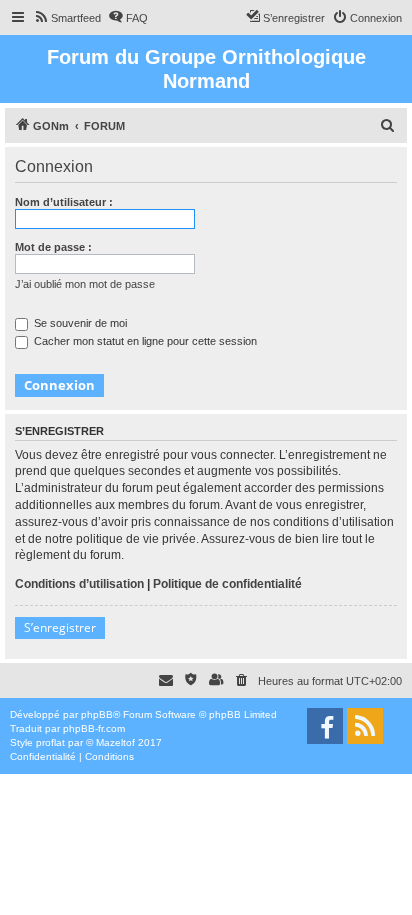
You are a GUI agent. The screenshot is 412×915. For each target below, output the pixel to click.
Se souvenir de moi (79, 323)
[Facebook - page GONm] (325, 726)
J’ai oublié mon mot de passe (85, 284)
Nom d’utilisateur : (64, 202)
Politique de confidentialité (227, 584)
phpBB (97, 714)
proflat (50, 742)
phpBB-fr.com (94, 728)
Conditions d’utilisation (79, 584)
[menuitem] (67, 18)
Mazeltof (115, 742)
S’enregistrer (60, 627)
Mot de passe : (53, 247)
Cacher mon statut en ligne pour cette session (144, 341)
